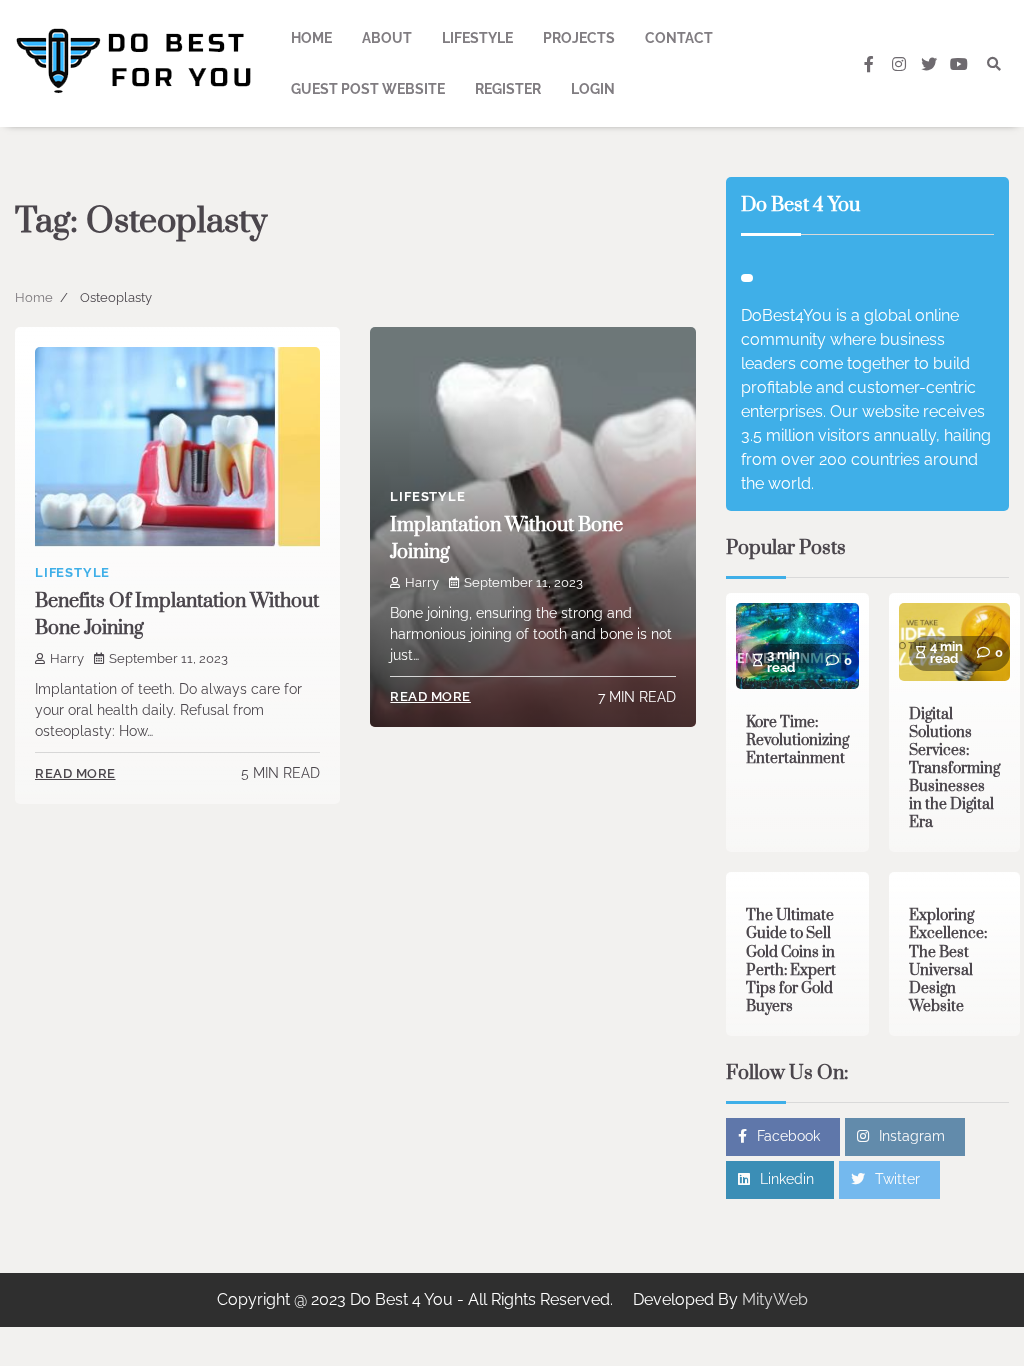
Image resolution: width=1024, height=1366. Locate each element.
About (387, 38)
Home (311, 38)
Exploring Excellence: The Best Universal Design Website (948, 960)
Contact (679, 38)
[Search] (994, 64)
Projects (579, 38)
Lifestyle (477, 38)
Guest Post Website (368, 89)
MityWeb (775, 1299)
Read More (75, 773)
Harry (67, 658)
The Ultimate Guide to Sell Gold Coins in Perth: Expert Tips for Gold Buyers (791, 960)
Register (508, 89)
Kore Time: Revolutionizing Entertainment (797, 740)
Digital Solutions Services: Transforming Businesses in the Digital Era (954, 768)
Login (593, 89)
